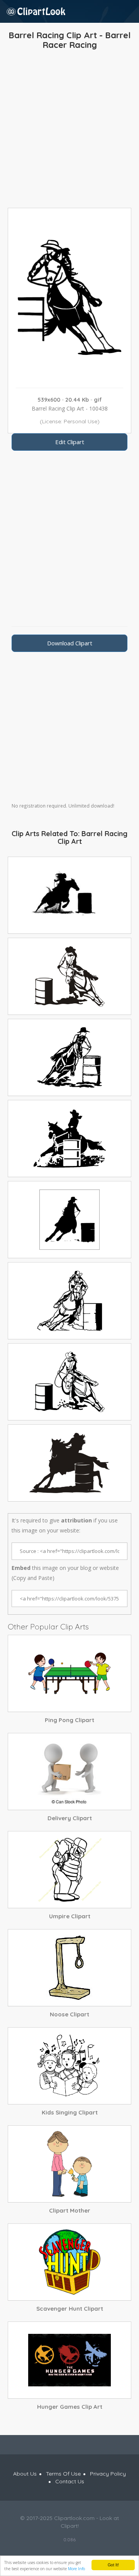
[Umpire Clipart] (69, 1870)
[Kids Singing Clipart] (69, 2066)
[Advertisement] (69, 131)
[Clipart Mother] (69, 2164)
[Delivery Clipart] (69, 1772)
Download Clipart (70, 643)
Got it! (113, 2565)
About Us (25, 2474)
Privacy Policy (108, 2474)
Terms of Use (63, 2474)
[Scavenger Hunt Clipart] (69, 2262)
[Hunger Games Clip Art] (69, 2360)
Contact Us (70, 2481)
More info (76, 2569)
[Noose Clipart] (69, 1968)
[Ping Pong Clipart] (69, 1673)
